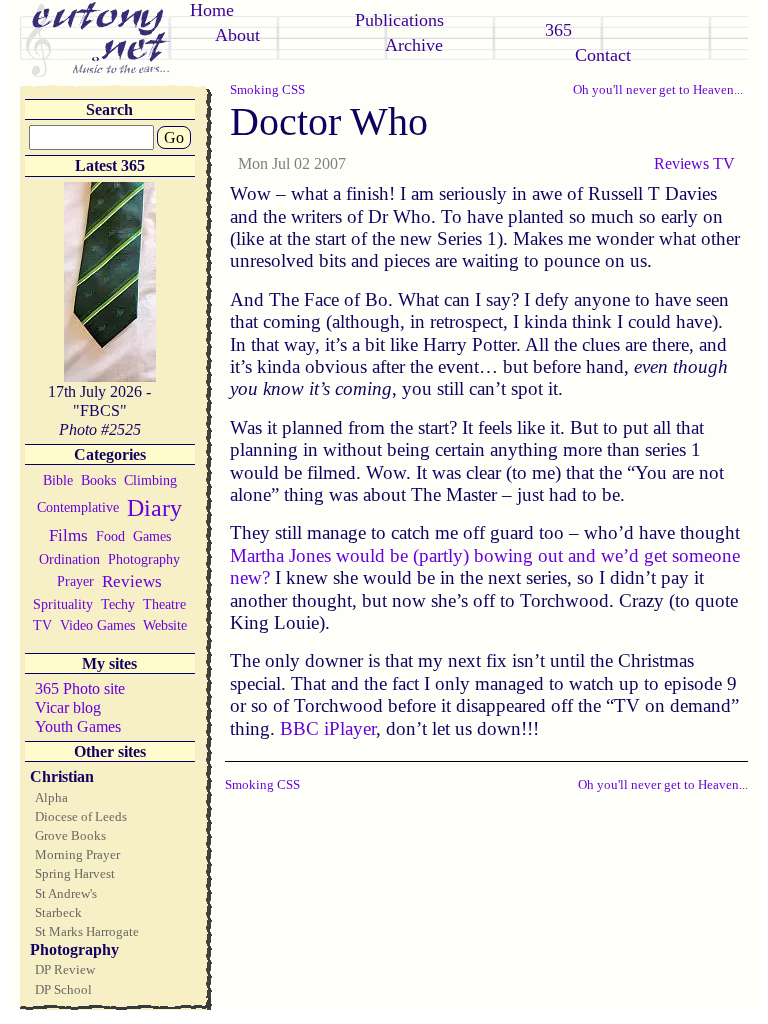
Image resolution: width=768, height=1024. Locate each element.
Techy (118, 604)
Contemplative (78, 507)
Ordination (69, 559)
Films (68, 535)
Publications (399, 20)
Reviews (132, 581)
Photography (144, 559)
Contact (603, 55)
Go (174, 137)
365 (558, 30)
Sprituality (63, 604)
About (237, 35)
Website (165, 625)
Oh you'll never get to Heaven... (658, 89)
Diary (154, 508)
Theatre (164, 604)
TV (42, 625)
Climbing (150, 480)
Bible (58, 480)
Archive (414, 45)
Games (152, 536)
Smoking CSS (267, 89)
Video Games (97, 625)
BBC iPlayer (328, 728)
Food (110, 536)
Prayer (75, 581)
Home (212, 10)
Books (98, 480)
